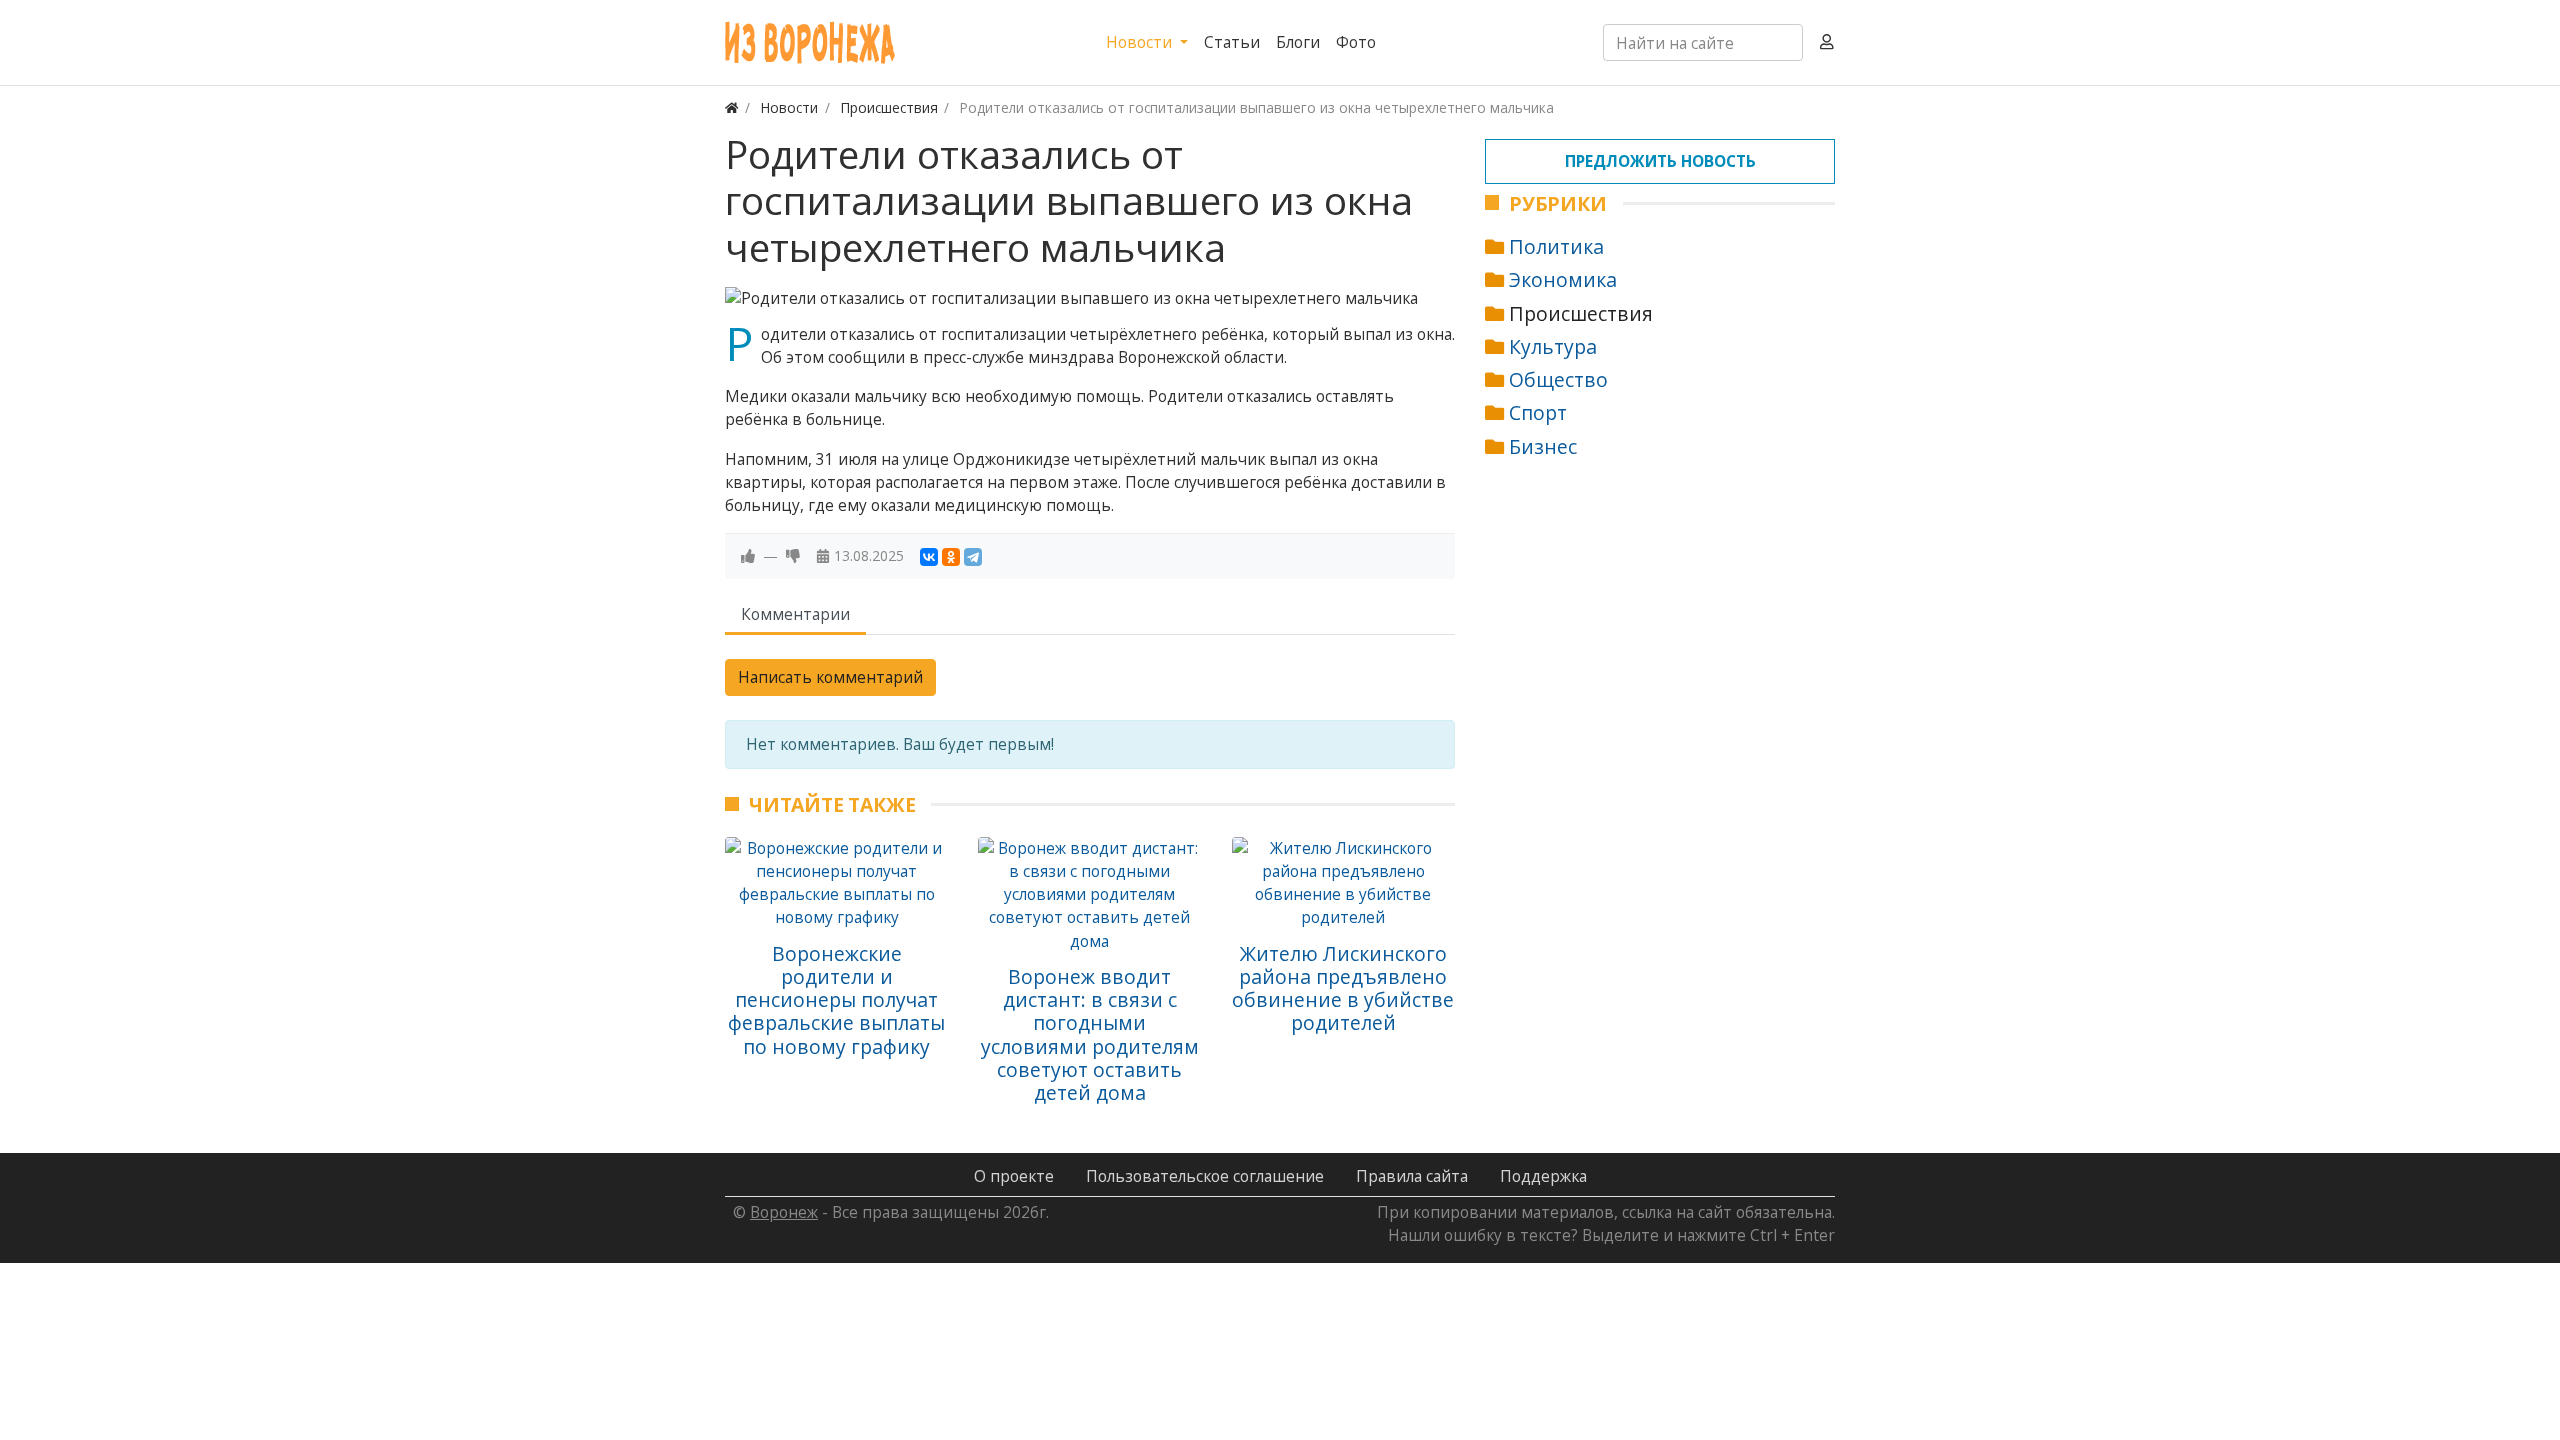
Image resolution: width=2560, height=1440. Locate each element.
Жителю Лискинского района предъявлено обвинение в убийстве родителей (1343, 988)
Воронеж (784, 1212)
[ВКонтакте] (929, 557)
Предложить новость (1660, 161)
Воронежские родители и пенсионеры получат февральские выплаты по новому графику (836, 1000)
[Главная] (732, 107)
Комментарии (795, 614)
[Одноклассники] (951, 557)
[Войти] (1827, 42)
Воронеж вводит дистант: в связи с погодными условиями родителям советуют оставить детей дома (1090, 1034)
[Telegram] (973, 557)
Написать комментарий (830, 677)
